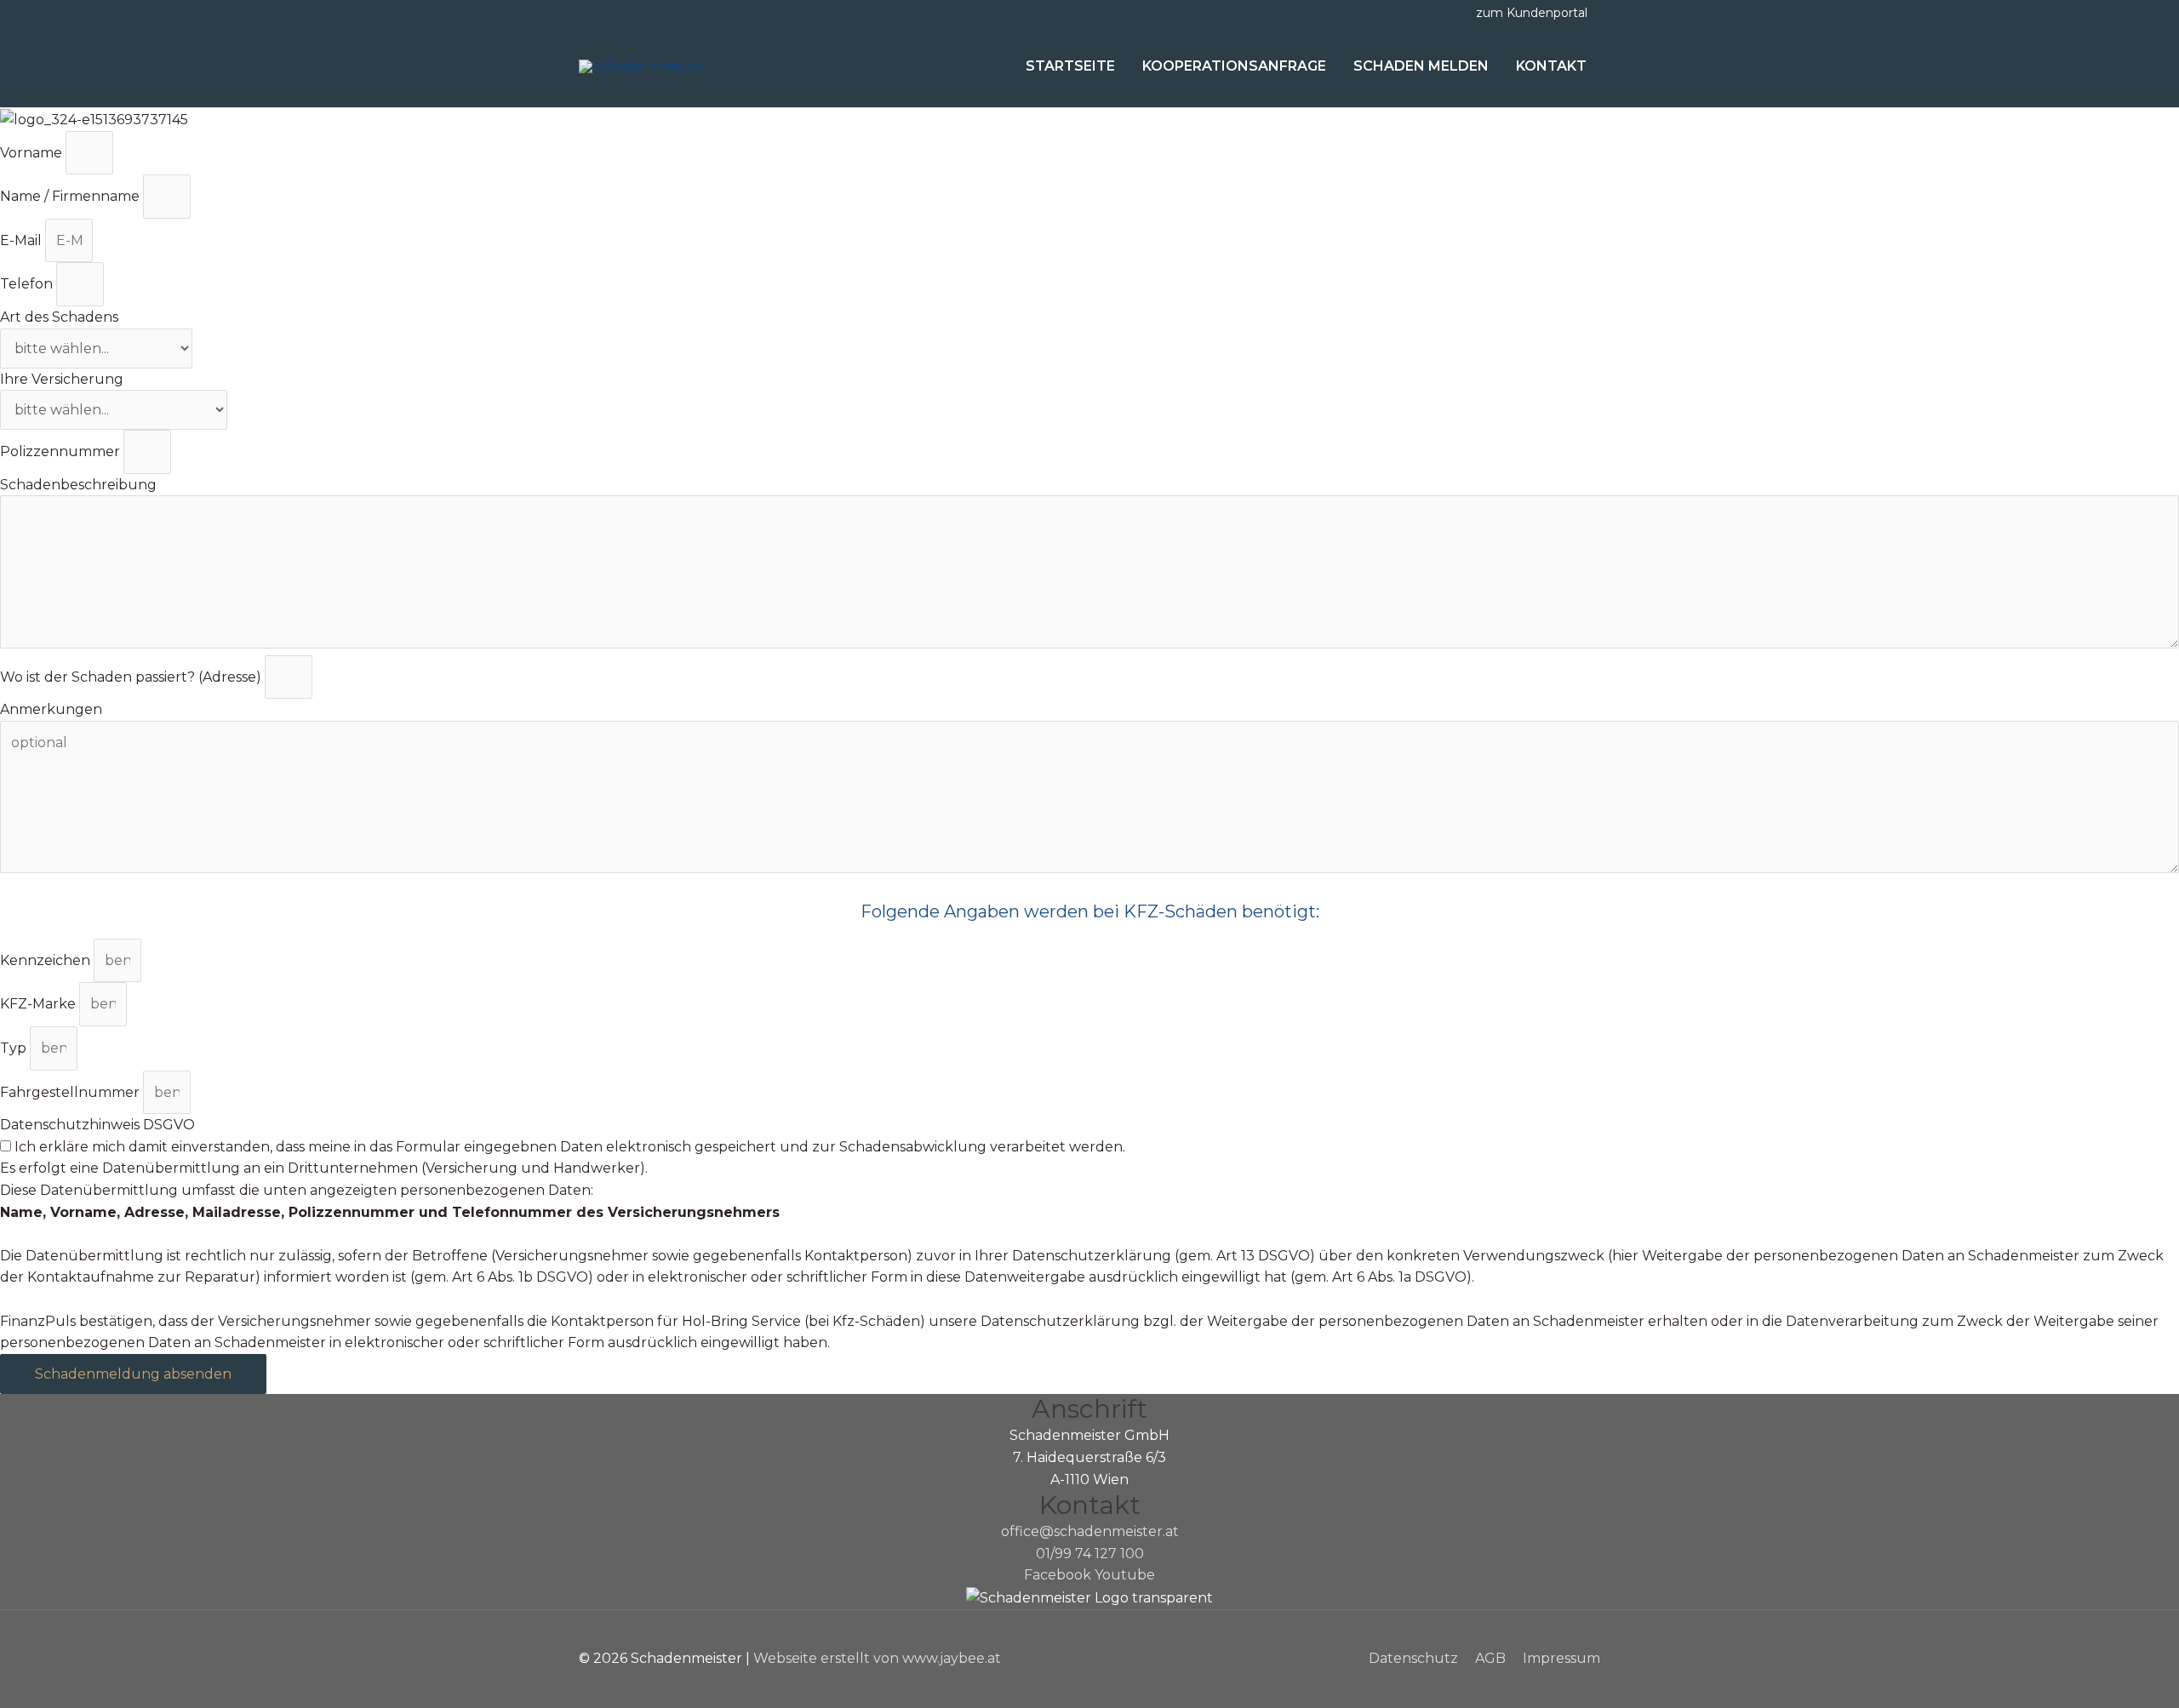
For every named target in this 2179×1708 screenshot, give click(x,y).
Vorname (33, 153)
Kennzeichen (47, 960)
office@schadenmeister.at (1090, 1531)
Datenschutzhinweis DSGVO (97, 1125)
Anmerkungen (51, 709)
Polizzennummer (62, 451)
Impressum (1561, 1658)
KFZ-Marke (40, 1004)
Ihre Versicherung (62, 379)
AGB (1490, 1658)
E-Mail (23, 240)
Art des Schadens (59, 317)
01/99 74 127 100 (1090, 1554)
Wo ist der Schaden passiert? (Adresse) (132, 677)
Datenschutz (1413, 1658)
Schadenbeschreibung (78, 485)
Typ (15, 1048)
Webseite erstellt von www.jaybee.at (877, 1658)
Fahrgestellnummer (71, 1092)
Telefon (28, 284)
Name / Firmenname (71, 196)
